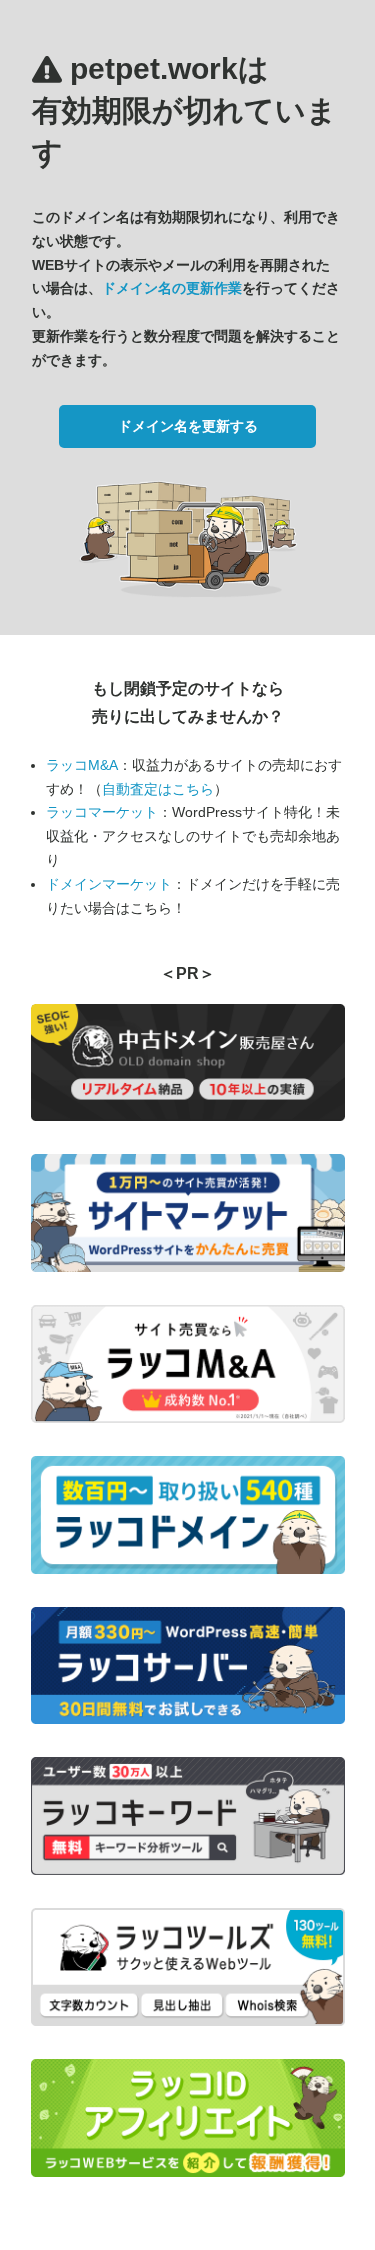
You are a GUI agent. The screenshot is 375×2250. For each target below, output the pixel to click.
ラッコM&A (82, 765)
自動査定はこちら (158, 789)
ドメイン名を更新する (188, 426)
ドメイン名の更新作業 (172, 288)
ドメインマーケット (109, 884)
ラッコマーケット (102, 812)
